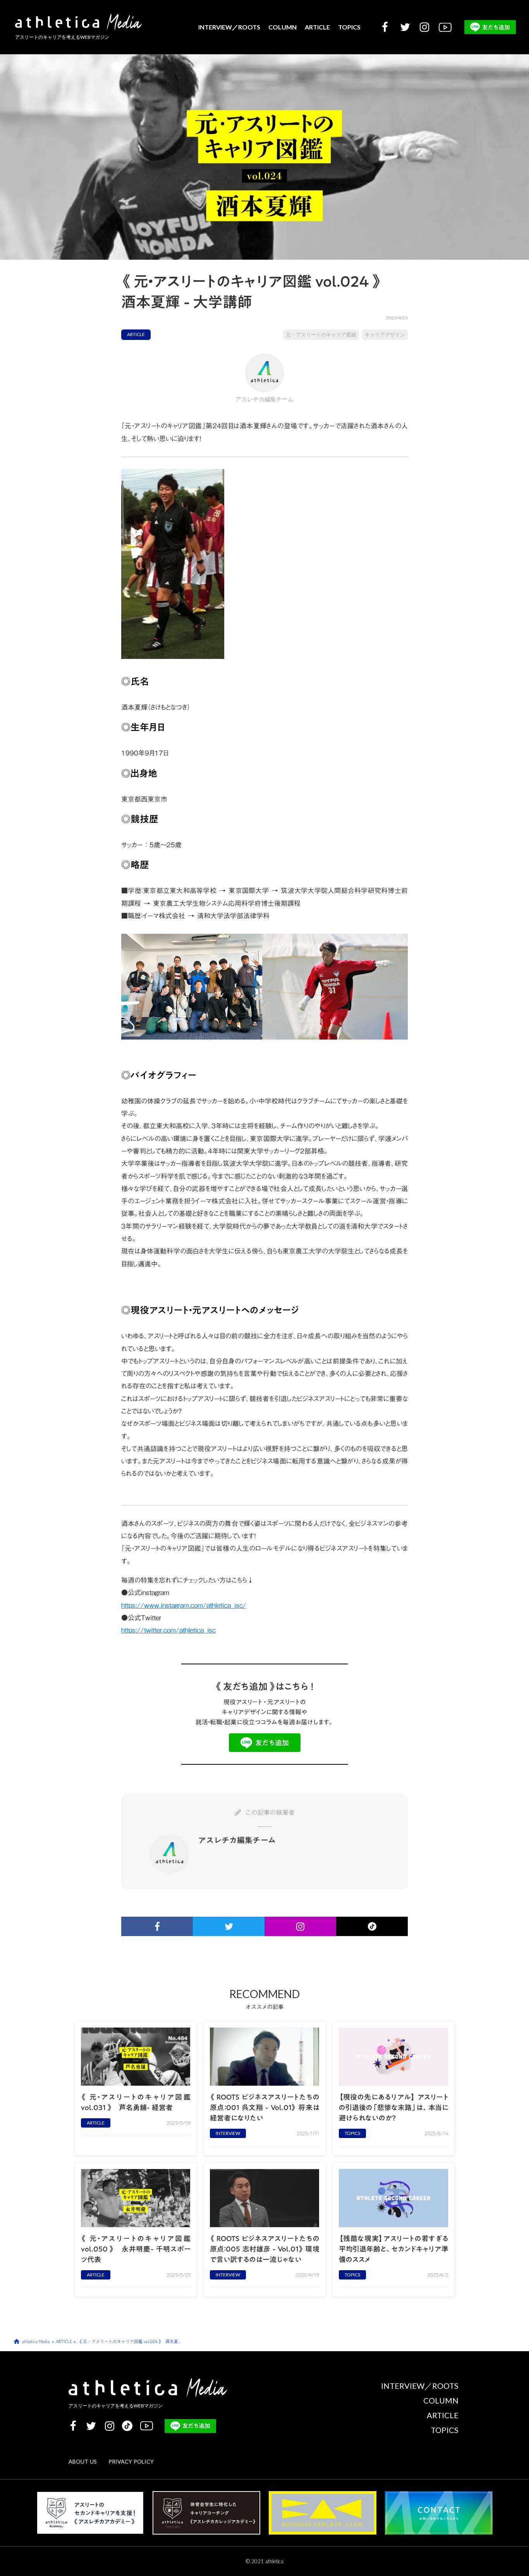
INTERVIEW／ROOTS (229, 27)
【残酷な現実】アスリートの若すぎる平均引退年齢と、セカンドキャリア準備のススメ (394, 2249)
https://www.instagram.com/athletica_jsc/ (184, 1605)
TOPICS (349, 27)
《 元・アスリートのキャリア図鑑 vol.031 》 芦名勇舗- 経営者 (136, 2102)
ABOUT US (83, 2461)
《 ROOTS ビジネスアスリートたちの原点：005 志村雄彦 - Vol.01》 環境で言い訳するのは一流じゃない (265, 2249)
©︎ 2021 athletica (265, 2561)
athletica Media (36, 2342)
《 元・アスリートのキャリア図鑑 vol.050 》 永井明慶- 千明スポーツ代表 (136, 2249)
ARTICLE (317, 27)
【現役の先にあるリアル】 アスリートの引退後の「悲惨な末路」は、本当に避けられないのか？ (394, 2108)
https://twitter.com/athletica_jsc (168, 1630)
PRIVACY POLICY (131, 2461)
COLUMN (283, 27)
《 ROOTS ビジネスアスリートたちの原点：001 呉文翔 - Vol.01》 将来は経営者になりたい (265, 2108)
